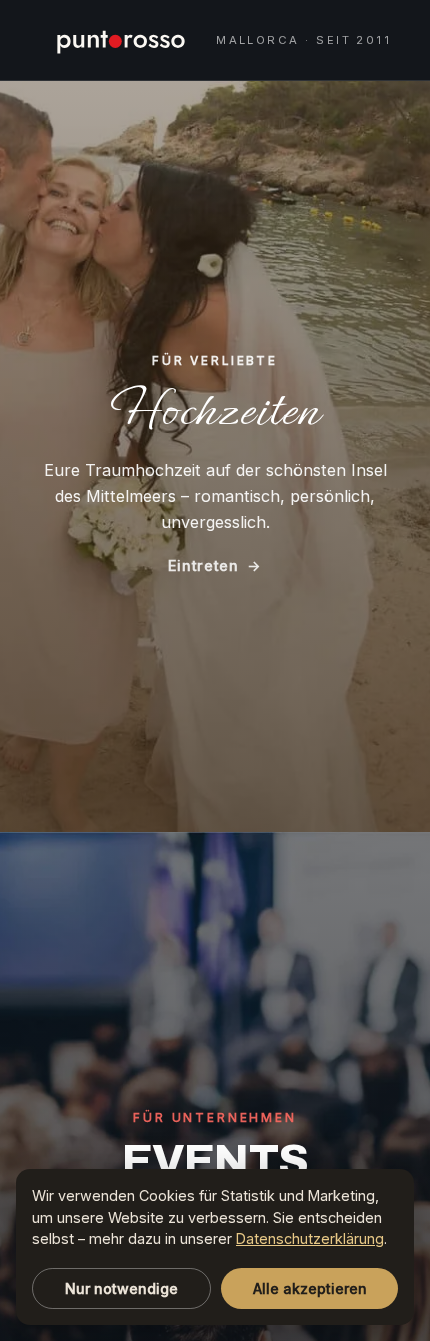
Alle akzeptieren (310, 1288)
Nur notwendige (121, 1288)
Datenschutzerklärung (310, 1238)
